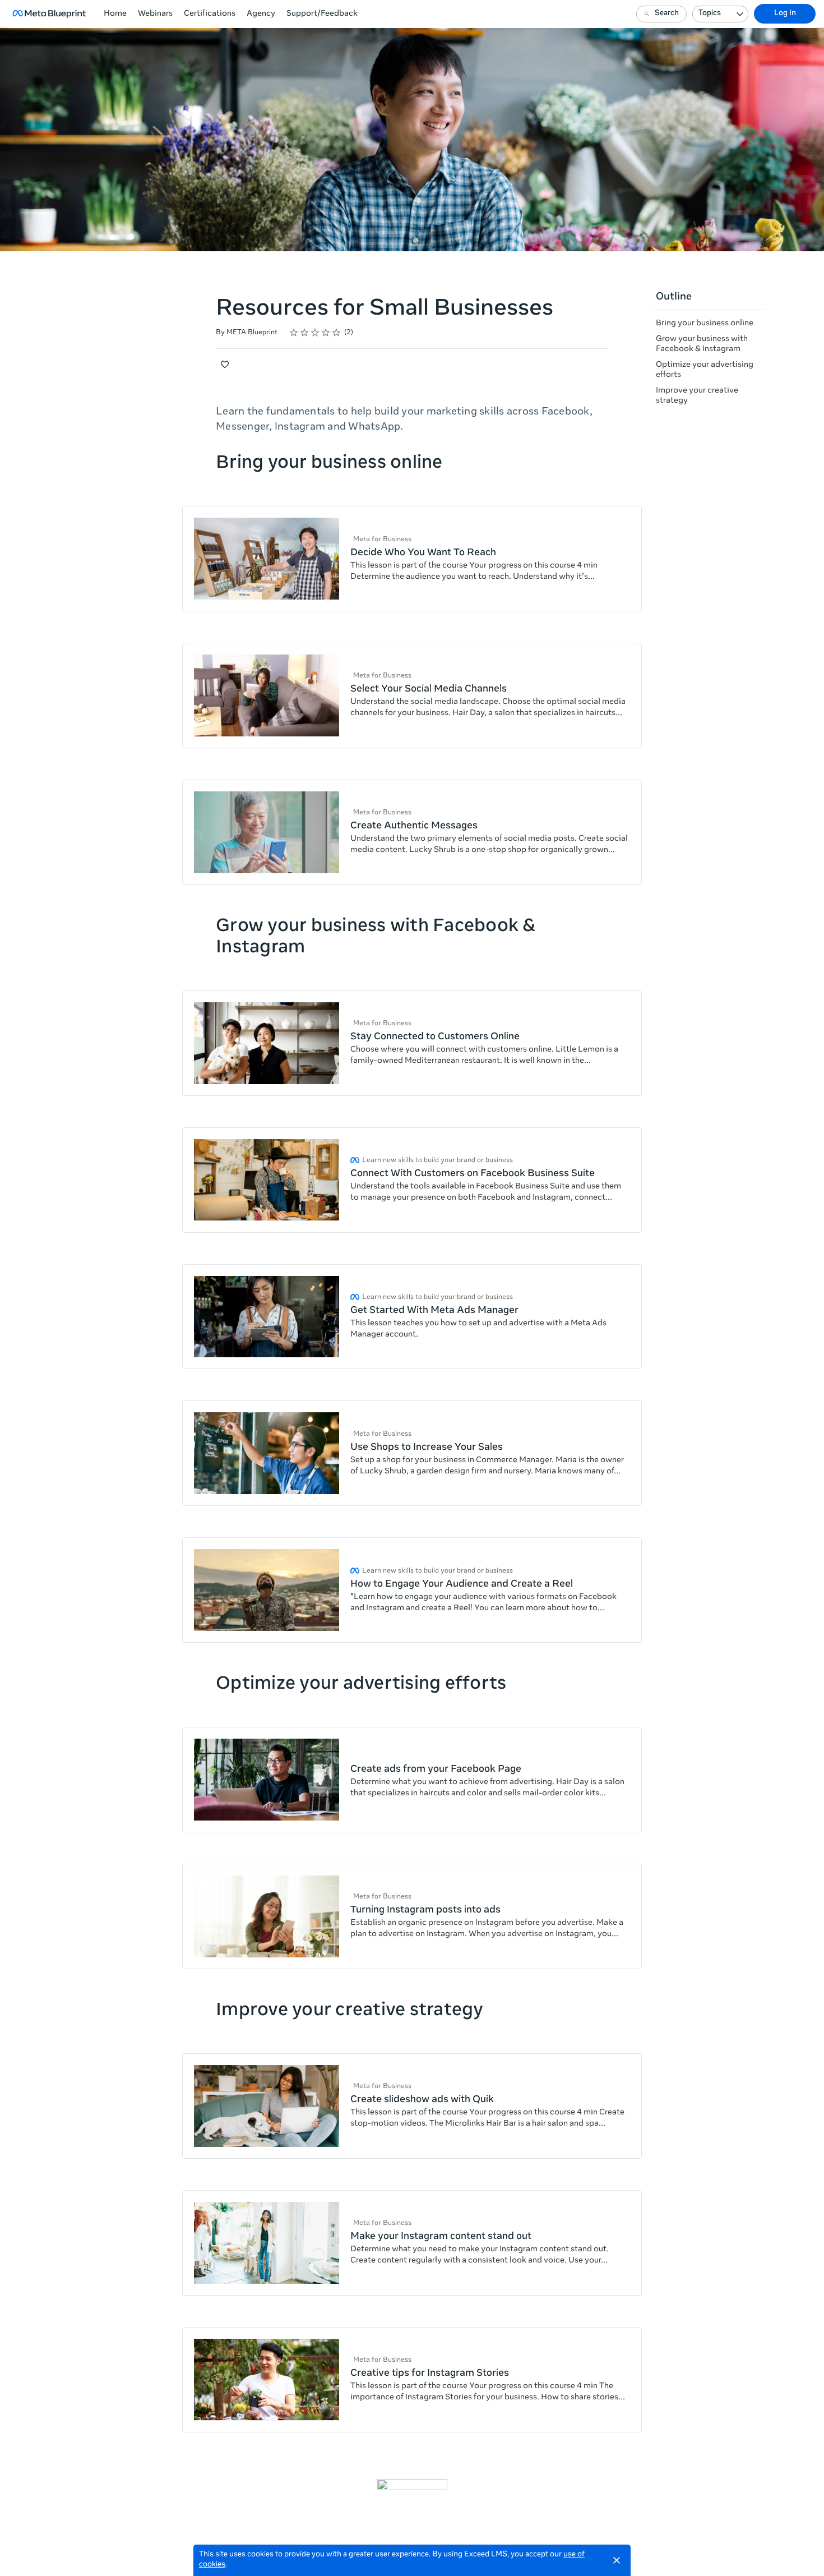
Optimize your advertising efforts (705, 370)
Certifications (210, 14)
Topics (710, 14)
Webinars (155, 14)
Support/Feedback (322, 14)
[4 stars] (326, 333)
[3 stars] (315, 333)
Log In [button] (785, 14)
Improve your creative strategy (697, 396)
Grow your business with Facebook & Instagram (702, 344)
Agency (261, 14)
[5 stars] (337, 333)
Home (115, 14)
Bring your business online (705, 324)
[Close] (617, 2560)
